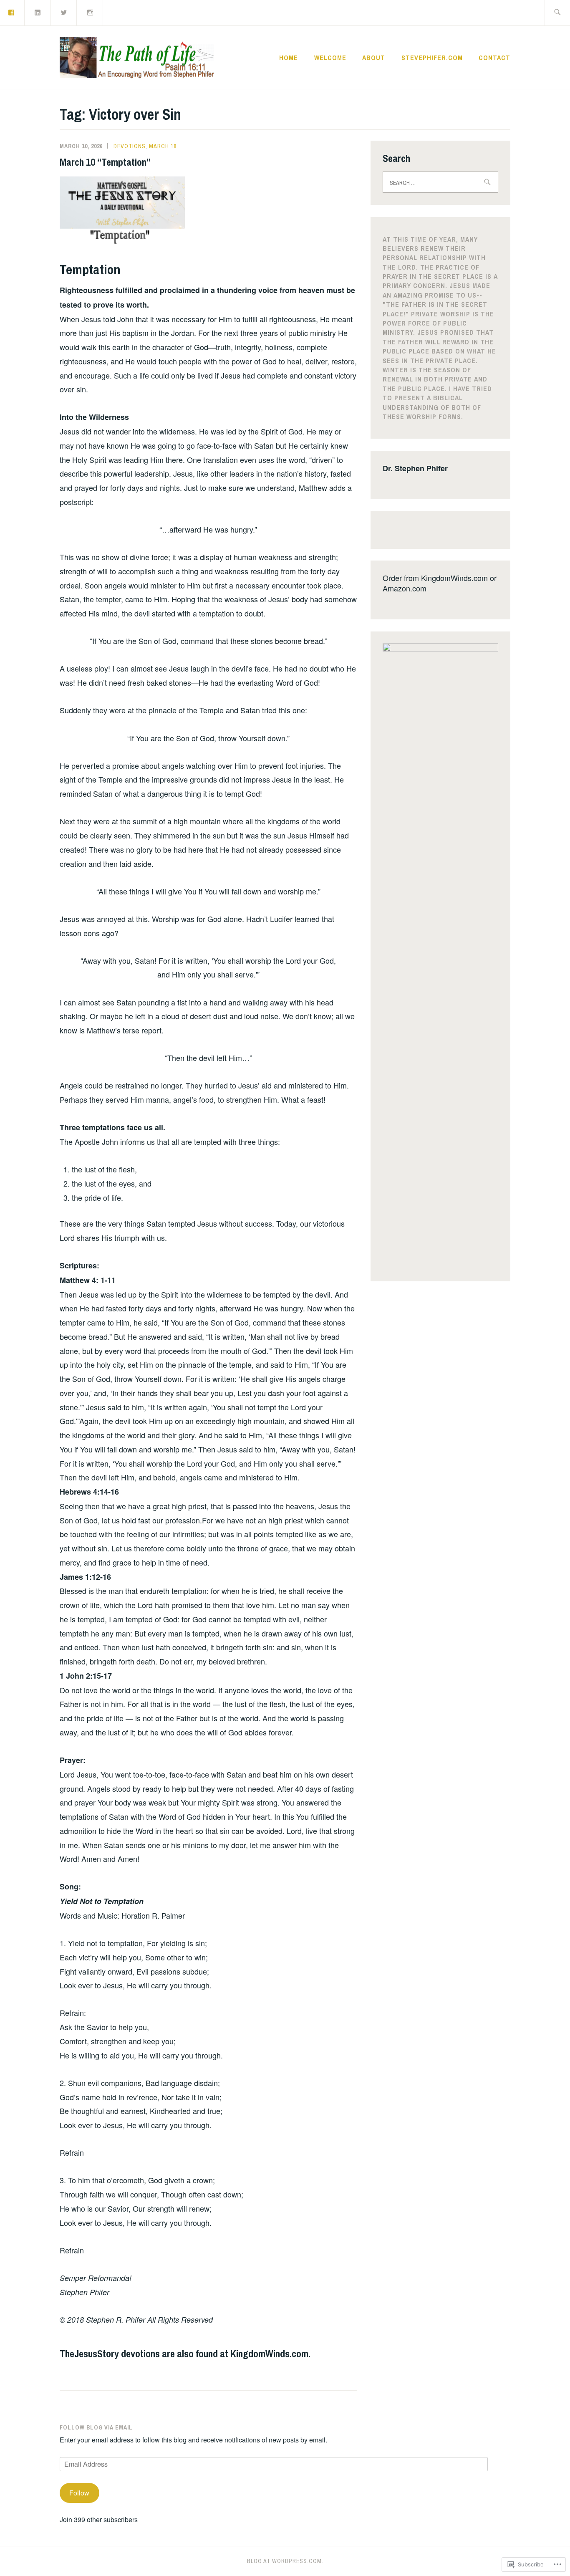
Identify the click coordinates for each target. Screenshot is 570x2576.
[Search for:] (557, 13)
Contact (494, 58)
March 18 (163, 146)
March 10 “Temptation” (105, 162)
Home (289, 58)
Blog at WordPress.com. (285, 2561)
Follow (79, 2493)
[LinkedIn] (38, 12)
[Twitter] (64, 12)
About (374, 58)
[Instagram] (90, 12)
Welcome (330, 58)
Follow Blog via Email (96, 2427)
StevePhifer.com (432, 58)
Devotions (130, 146)
